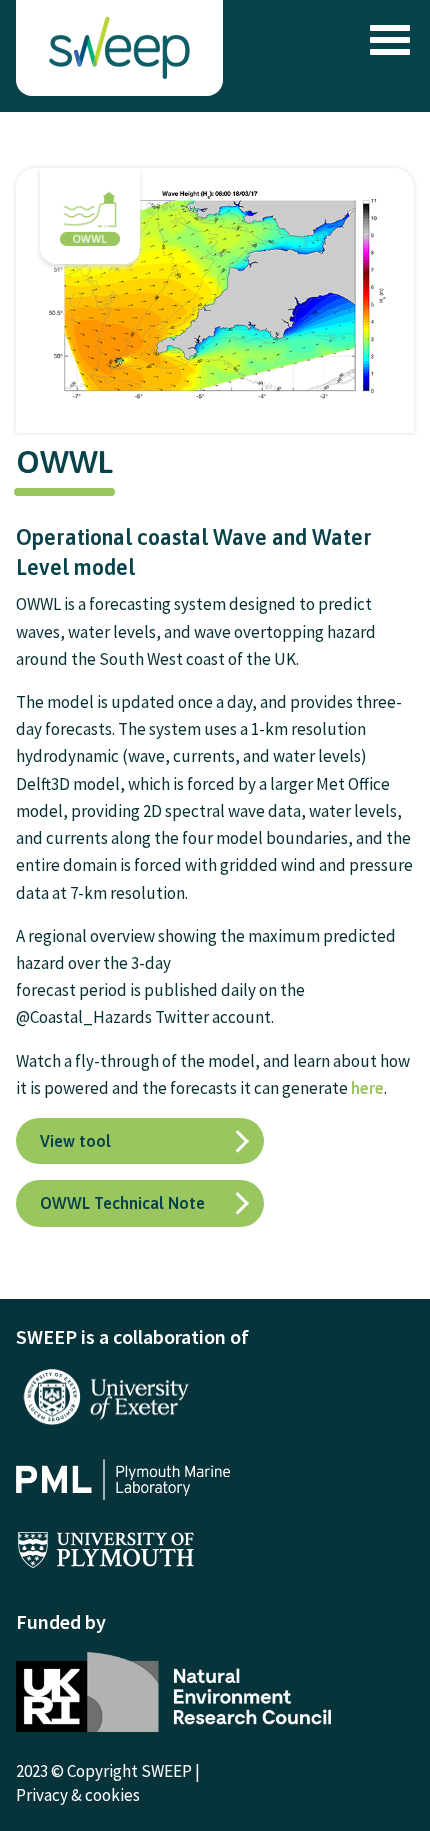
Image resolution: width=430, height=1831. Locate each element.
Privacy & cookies (78, 1795)
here (367, 1088)
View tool (75, 1141)
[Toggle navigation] (385, 40)
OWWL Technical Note (122, 1203)
